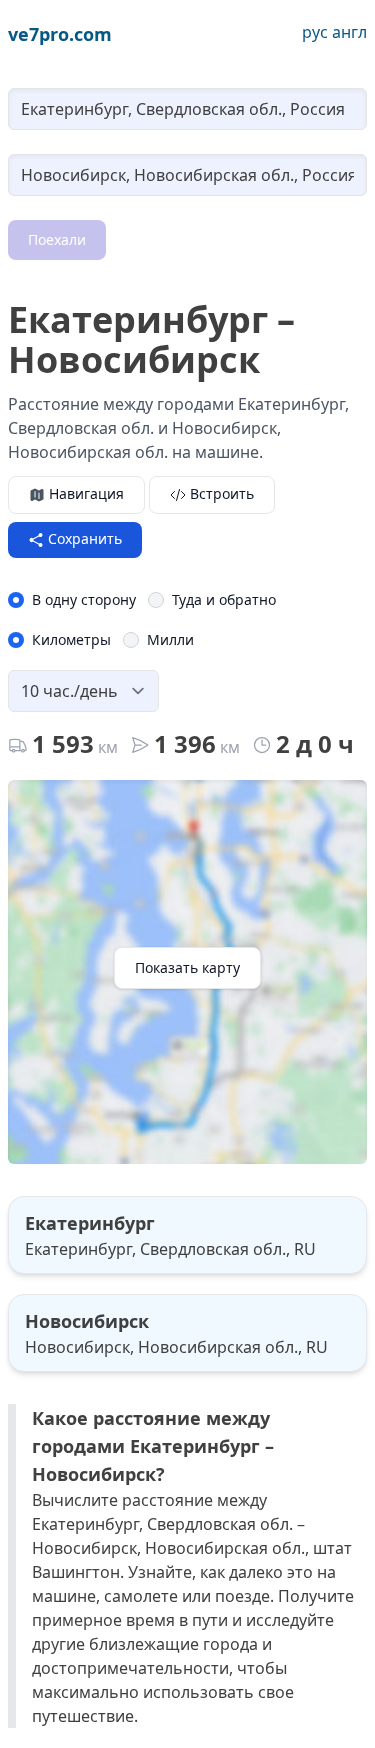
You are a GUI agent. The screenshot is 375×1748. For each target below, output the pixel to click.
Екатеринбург (90, 1223)
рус (315, 32)
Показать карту (187, 967)
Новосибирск (87, 1321)
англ (349, 32)
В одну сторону (84, 599)
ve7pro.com (60, 34)
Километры (71, 639)
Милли (170, 639)
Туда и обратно (224, 599)
